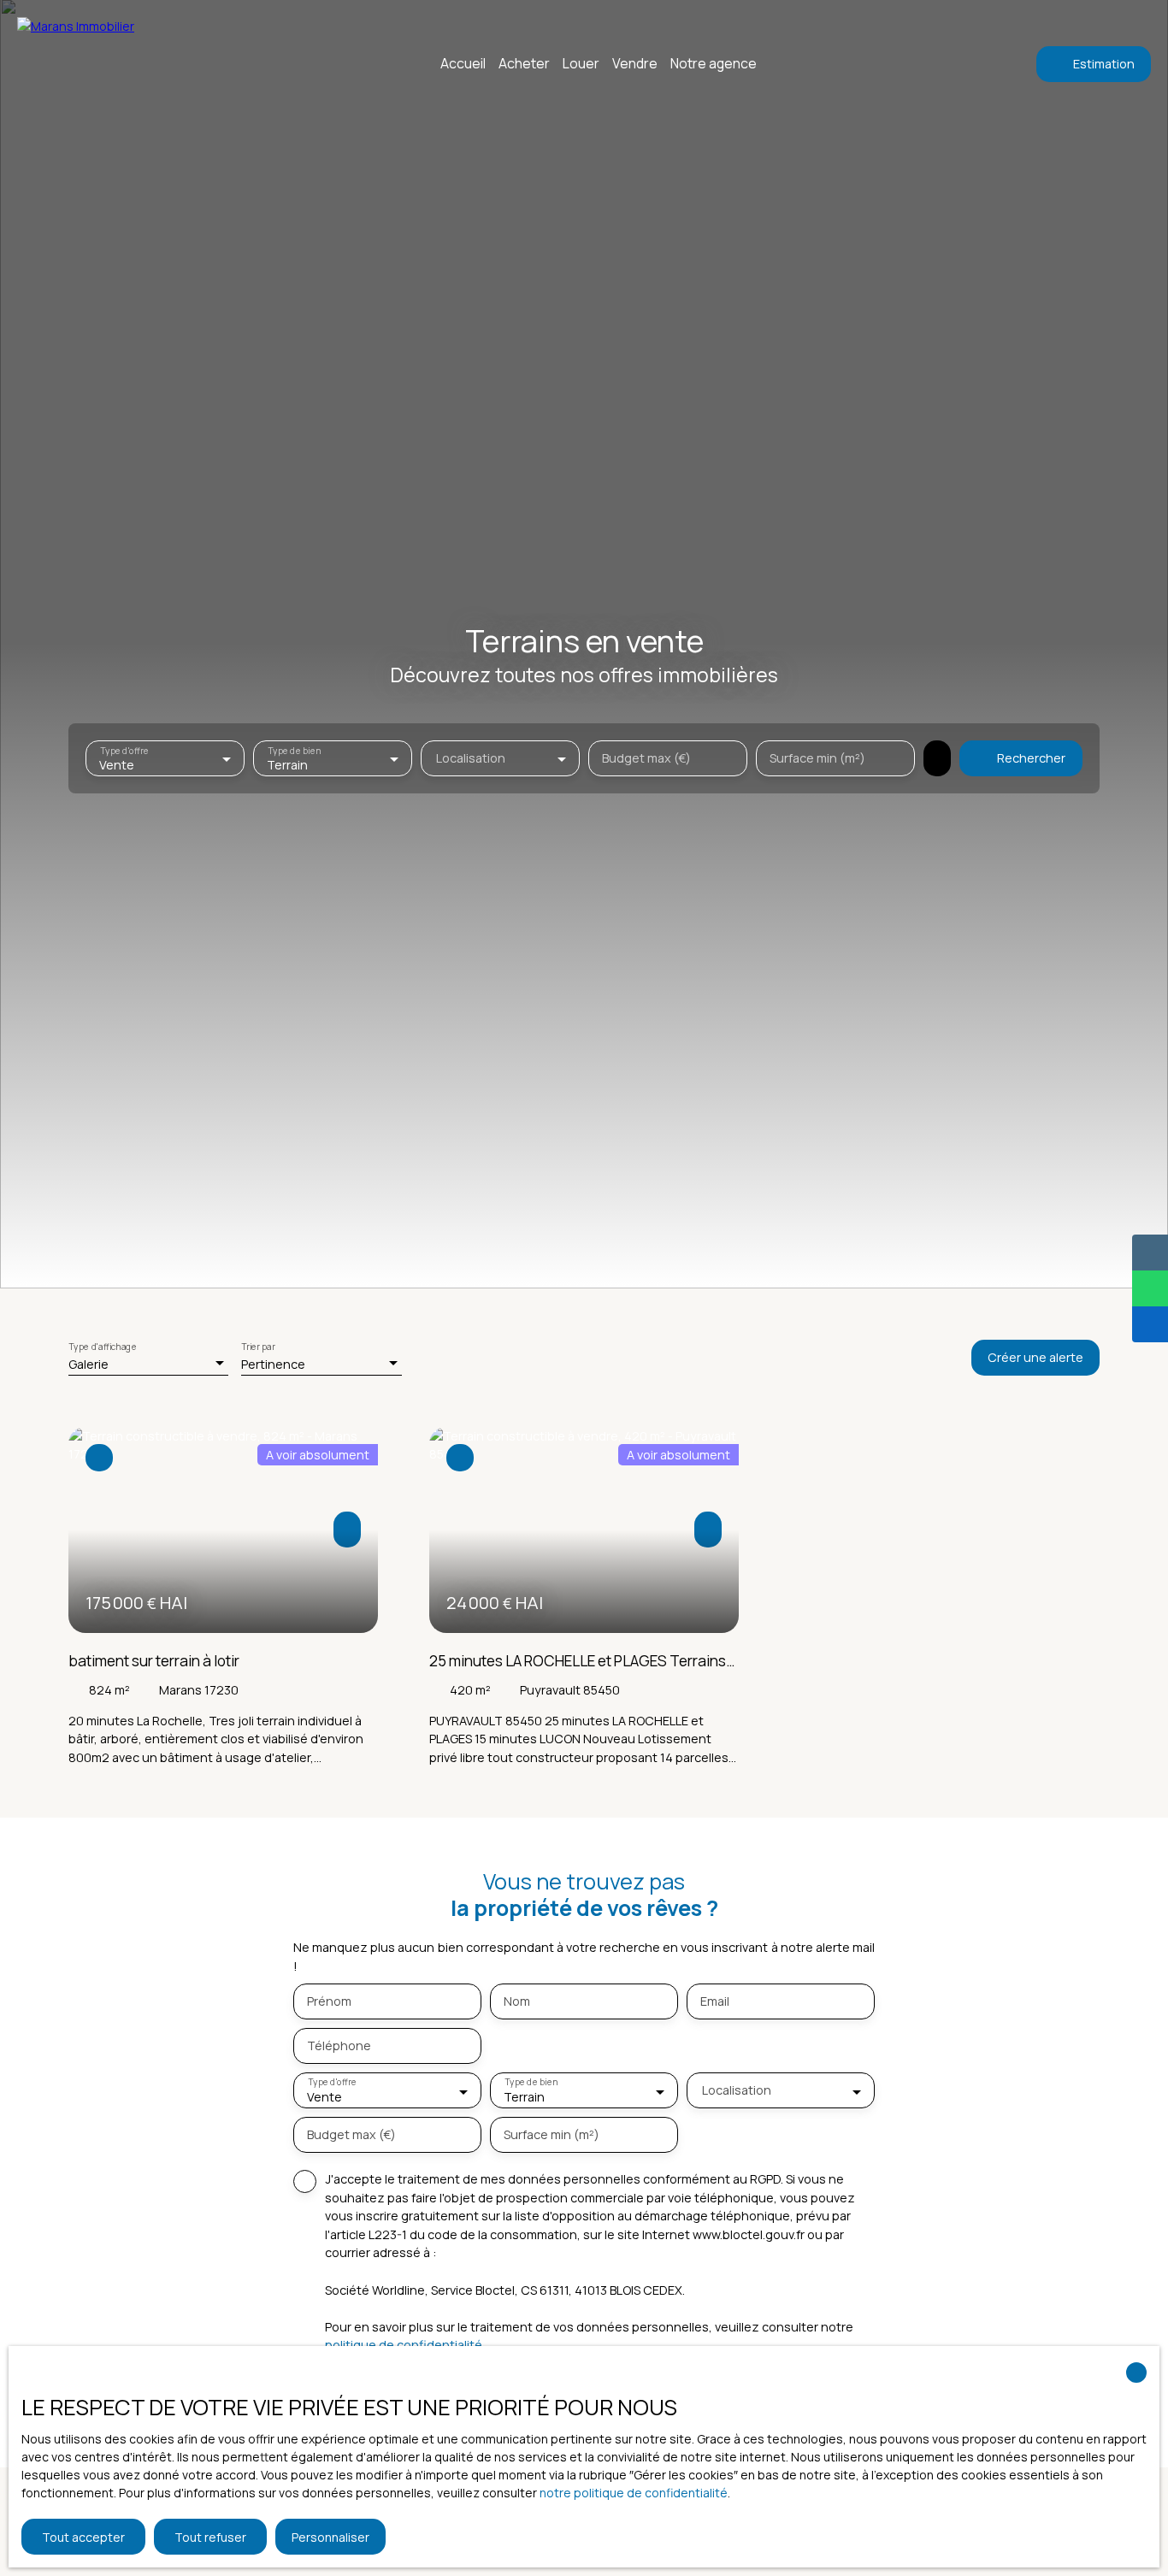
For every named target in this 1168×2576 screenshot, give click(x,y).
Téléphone (339, 2046)
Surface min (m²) (817, 758)
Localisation (471, 758)
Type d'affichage (103, 1347)
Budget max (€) (646, 758)
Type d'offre (124, 751)
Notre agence (714, 63)
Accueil (463, 63)
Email (715, 2001)
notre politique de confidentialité (634, 2493)
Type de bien (294, 751)
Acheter (524, 63)
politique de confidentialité (404, 2345)
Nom (517, 2001)
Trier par (258, 1347)
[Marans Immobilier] (115, 64)
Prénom (329, 2001)
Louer (581, 63)
